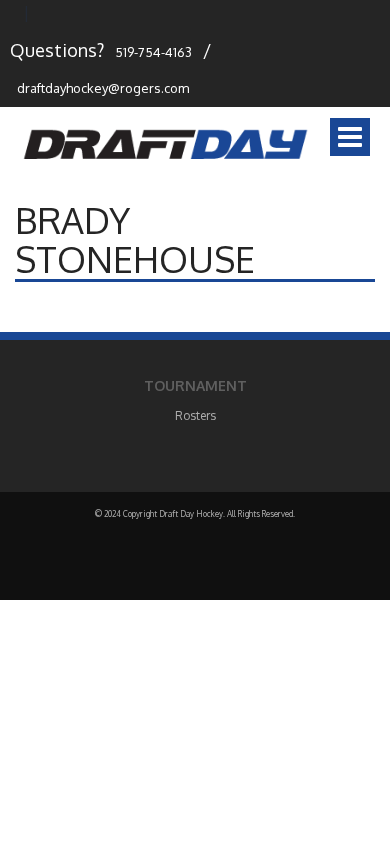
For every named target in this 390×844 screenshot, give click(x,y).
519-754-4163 (153, 52)
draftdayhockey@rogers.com (103, 88)
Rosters (195, 415)
